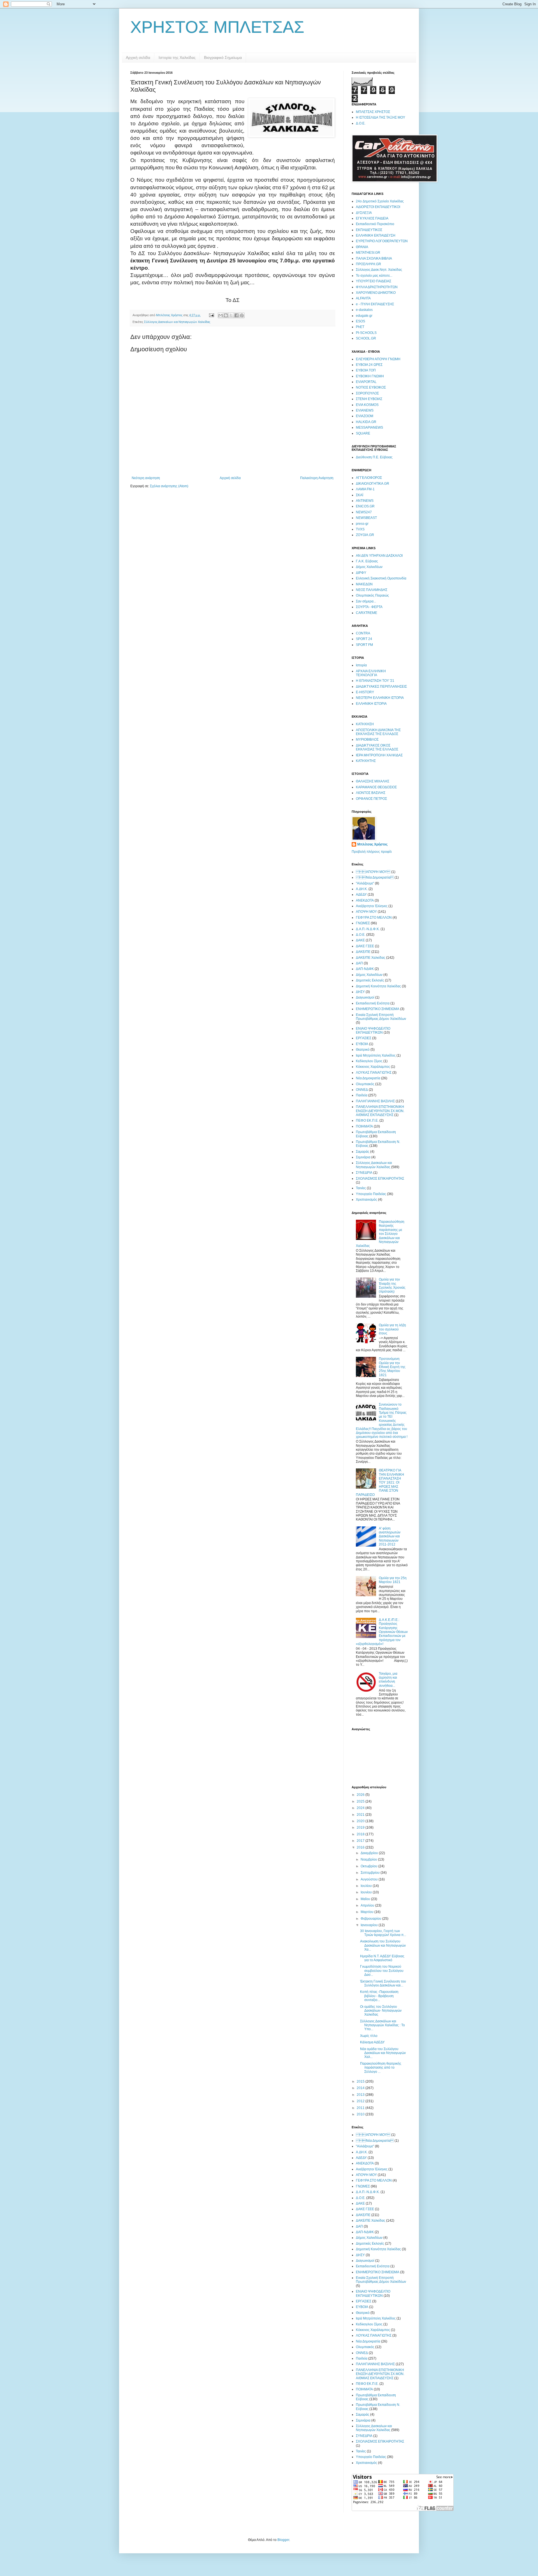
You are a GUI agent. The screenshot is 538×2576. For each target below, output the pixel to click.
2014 (361, 2088)
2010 (361, 2114)
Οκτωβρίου (369, 1866)
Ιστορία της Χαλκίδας (177, 57)
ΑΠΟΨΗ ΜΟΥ (373, 872)
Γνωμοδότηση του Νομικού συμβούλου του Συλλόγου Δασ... (382, 1971)
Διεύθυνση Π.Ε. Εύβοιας (374, 457)
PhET (360, 327)
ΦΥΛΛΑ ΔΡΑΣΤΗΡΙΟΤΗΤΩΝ (377, 287)
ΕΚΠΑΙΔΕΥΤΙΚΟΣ (369, 230)
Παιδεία (362, 1095)
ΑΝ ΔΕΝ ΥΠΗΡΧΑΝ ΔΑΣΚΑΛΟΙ (379, 556)
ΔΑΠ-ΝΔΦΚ (365, 969)
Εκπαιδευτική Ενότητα (373, 1003)
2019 (361, 1828)
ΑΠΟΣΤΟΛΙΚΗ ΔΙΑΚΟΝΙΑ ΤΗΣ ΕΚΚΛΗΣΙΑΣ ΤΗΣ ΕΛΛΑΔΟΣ (378, 732)
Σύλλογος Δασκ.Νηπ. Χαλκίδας (379, 270)
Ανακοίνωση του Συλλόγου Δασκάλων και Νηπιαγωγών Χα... (383, 1945)
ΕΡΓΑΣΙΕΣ (364, 1038)
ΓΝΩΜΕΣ (363, 923)
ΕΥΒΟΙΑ (362, 1044)
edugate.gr (364, 316)
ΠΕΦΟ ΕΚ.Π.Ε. (367, 1120)
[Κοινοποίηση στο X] (231, 315)
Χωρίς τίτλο (369, 2036)
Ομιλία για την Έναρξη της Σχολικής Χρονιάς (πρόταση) (392, 1285)
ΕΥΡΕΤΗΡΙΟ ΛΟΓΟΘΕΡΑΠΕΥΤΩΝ (382, 241)
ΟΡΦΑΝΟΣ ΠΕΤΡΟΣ (371, 799)
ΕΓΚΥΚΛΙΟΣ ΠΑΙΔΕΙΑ (372, 218)
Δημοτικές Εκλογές (370, 980)
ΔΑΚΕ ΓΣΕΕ (365, 946)
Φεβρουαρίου (371, 1919)
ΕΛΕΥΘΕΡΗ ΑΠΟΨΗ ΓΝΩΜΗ (378, 359)
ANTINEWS (365, 501)
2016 (361, 1847)
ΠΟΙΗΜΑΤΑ (364, 1126)
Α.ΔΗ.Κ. (362, 889)
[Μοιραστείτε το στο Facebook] (236, 315)
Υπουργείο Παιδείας (371, 1194)
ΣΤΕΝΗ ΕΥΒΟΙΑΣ (369, 399)
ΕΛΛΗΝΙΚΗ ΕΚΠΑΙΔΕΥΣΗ (376, 235)
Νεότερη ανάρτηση (146, 478)
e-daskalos (364, 310)
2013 (361, 2095)
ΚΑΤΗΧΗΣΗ (365, 724)
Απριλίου (368, 1905)
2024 (361, 1808)
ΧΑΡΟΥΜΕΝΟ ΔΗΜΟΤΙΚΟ (376, 293)
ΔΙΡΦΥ (361, 573)
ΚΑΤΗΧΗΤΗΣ (366, 761)
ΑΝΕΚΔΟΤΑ (365, 900)
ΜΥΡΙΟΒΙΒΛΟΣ (367, 740)
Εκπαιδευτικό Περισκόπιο (375, 224)
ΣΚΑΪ (360, 495)
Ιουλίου (367, 1886)
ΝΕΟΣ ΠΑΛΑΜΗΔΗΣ (372, 590)
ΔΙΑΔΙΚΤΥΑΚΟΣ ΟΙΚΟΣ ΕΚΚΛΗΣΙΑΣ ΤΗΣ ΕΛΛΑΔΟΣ (377, 747)
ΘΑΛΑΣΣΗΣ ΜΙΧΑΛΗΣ (373, 781)
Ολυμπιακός (365, 1084)
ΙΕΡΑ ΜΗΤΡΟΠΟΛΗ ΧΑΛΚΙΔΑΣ (379, 755)
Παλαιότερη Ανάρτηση (317, 478)
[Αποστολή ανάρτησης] (211, 315)
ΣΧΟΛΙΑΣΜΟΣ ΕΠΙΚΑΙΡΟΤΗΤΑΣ (380, 1179)
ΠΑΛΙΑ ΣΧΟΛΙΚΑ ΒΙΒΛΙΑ (374, 258)
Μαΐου (366, 1899)
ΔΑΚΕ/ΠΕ (363, 952)
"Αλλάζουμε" (365, 883)
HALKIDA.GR (366, 422)
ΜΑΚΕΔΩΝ (364, 584)
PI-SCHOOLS (366, 333)
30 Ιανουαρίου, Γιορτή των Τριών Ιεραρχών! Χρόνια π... (383, 1933)
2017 (361, 1841)
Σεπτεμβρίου (371, 1873)
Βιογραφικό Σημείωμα (223, 57)
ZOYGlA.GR (365, 535)
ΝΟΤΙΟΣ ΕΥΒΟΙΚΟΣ (371, 387)
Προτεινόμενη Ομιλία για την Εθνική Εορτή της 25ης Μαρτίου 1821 (392, 1367)
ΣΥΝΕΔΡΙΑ (364, 1173)
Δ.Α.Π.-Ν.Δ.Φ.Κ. (368, 929)
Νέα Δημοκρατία (368, 1078)
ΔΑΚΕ (360, 940)
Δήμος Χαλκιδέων (369, 567)
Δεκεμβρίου (370, 1853)
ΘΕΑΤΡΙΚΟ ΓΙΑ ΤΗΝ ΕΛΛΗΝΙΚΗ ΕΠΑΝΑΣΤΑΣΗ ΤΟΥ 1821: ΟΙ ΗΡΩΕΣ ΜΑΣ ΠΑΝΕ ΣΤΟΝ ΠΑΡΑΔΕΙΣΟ (380, 1482)
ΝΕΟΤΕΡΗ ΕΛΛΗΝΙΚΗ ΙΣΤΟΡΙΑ (380, 698)
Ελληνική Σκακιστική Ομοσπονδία (381, 578)
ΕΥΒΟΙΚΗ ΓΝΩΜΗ (370, 376)
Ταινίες (361, 1188)
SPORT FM (364, 645)
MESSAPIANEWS (369, 428)
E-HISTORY (365, 692)
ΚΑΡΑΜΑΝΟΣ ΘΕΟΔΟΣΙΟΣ (376, 787)
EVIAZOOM (365, 416)
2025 (361, 1801)
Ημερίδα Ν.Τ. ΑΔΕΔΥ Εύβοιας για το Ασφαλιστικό (382, 1958)
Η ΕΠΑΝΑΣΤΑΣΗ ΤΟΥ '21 (375, 681)
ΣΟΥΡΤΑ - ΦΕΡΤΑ (369, 607)
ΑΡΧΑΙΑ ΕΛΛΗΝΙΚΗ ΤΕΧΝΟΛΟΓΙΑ (371, 673)
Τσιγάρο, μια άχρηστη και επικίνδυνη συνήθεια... (388, 1680)
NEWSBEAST (366, 518)
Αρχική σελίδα (138, 57)
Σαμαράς (363, 1152)
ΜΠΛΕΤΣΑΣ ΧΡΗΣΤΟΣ (373, 112)
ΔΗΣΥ (360, 992)
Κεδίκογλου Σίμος (369, 1061)
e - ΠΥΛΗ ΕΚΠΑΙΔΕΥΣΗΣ (375, 304)
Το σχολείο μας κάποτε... (374, 276)
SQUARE (363, 433)
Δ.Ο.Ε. (361, 123)
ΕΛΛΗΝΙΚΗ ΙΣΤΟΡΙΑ (371, 704)
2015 (361, 2081)
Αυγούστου (370, 1879)
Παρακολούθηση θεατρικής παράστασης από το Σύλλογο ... (381, 2068)
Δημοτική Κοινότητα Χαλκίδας (378, 986)
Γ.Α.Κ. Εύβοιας (367, 561)
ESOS (360, 321)
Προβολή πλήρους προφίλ (372, 852)
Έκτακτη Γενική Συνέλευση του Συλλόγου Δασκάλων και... (383, 1983)
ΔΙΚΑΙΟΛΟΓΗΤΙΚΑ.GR (373, 484)
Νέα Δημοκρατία (375, 877)
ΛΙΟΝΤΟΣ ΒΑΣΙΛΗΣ (371, 793)
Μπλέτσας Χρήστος (372, 844)
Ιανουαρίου (370, 1925)
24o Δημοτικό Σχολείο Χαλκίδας (380, 201)
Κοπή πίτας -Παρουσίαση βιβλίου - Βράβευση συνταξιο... (379, 1996)
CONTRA (363, 633)
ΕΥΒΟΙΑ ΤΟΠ (366, 370)
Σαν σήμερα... (366, 601)
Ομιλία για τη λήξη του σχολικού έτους (392, 1329)
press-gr (362, 524)
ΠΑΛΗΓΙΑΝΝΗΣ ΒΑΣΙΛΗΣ (375, 1101)
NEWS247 (364, 512)
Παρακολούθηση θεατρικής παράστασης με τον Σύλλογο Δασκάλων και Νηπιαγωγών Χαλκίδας (380, 1234)
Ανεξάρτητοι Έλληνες (372, 906)
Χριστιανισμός (367, 1200)
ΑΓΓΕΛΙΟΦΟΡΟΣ (369, 478)
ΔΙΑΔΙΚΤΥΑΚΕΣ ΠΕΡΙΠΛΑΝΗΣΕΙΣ (381, 687)
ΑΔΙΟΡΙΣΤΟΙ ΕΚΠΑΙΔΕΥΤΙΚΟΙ (378, 207)
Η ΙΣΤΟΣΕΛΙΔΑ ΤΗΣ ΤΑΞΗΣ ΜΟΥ (381, 117)
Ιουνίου (367, 1892)
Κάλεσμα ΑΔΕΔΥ (372, 2042)
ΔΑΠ (359, 963)
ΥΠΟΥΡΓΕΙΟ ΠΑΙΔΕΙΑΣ (374, 281)
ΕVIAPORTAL (366, 382)
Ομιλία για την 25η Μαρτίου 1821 (393, 1580)
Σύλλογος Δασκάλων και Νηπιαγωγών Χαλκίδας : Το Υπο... (382, 2025)
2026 (361, 1795)
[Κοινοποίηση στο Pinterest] (242, 315)
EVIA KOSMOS (367, 405)
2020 (361, 1821)
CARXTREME (367, 613)
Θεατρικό (363, 1050)
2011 (361, 2108)
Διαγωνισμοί (365, 997)
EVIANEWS (365, 410)
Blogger (283, 2540)
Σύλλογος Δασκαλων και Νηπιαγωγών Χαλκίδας (177, 322)
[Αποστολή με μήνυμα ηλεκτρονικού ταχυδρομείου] (221, 315)
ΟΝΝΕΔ (362, 1090)
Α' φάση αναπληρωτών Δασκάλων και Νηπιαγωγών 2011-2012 (390, 1537)
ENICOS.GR (365, 506)
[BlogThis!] (226, 315)
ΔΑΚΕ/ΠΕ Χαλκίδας (371, 958)
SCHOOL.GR (366, 338)
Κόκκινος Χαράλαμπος (373, 1067)
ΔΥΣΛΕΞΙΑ (364, 213)
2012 (361, 2101)
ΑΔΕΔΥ (361, 895)
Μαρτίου (367, 1912)
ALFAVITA (363, 298)
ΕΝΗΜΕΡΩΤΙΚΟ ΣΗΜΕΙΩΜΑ (378, 1009)
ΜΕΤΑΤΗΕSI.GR (368, 253)
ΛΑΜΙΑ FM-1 (365, 489)
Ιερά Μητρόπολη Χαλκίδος (376, 1055)
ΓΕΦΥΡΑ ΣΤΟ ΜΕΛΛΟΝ (374, 918)
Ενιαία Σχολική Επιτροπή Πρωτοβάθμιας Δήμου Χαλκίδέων (381, 1017)
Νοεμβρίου (369, 1859)
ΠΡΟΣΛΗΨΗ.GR (368, 264)
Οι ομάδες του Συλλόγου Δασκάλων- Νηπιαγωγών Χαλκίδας (381, 2011)
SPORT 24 (364, 639)
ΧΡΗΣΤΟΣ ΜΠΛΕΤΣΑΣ (217, 27)
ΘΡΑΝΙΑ (362, 247)
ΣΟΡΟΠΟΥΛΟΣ (367, 393)
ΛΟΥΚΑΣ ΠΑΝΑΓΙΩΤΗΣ (374, 1073)
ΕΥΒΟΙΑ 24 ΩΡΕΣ (369, 365)
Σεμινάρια (363, 1157)
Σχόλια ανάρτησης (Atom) (169, 486)
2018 (361, 1834)
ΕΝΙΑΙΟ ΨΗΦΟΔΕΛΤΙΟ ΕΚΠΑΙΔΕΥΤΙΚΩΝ (373, 1031)
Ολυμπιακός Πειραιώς (372, 595)
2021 (361, 1815)
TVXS (360, 529)
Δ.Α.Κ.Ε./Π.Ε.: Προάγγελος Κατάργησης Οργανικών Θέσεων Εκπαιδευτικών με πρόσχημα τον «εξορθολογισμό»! (382, 1632)
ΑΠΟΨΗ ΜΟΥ (366, 912)
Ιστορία (361, 665)
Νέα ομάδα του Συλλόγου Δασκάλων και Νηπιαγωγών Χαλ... (383, 2053)
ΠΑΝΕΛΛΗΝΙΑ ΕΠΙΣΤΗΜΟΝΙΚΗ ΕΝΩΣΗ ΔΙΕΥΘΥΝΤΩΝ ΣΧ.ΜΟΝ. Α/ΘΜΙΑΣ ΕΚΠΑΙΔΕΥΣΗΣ (380, 1111)
